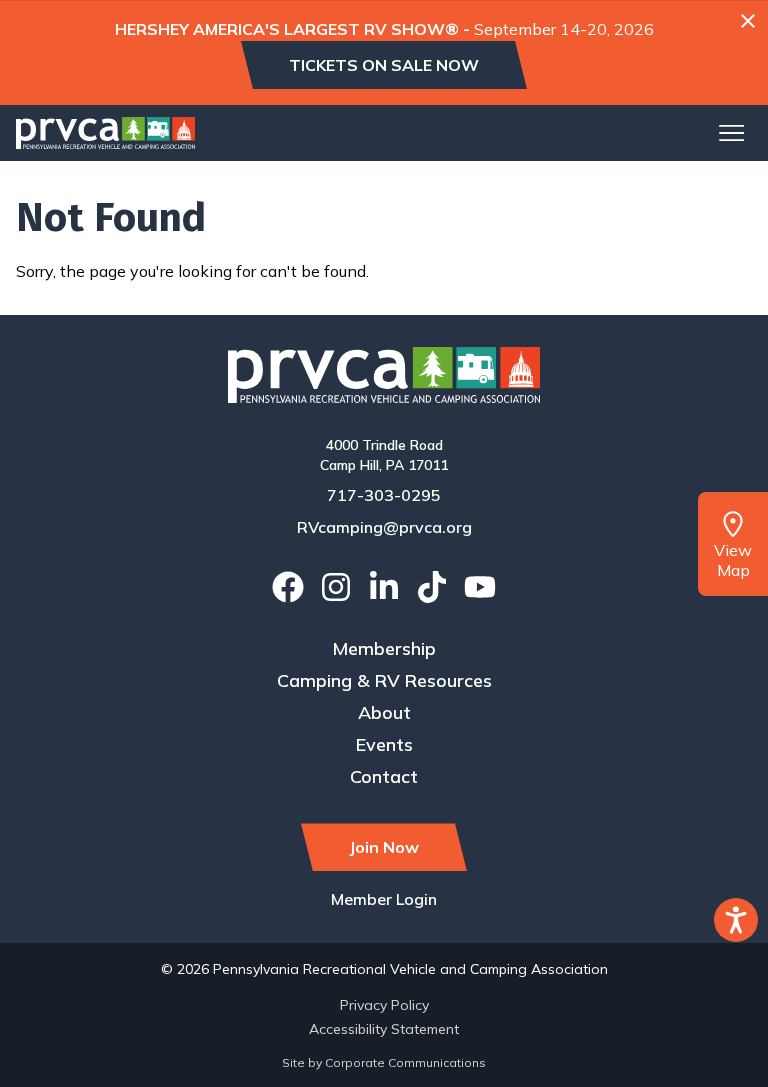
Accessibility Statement (384, 1029)
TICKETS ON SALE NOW (384, 65)
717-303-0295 (384, 495)
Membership (384, 648)
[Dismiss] (748, 21)
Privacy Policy (384, 1005)
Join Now (384, 847)
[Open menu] (731, 133)
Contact (384, 776)
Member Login (384, 899)
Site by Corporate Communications (384, 1062)
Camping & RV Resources (384, 680)
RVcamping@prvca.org (384, 527)
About (384, 712)
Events (384, 744)
